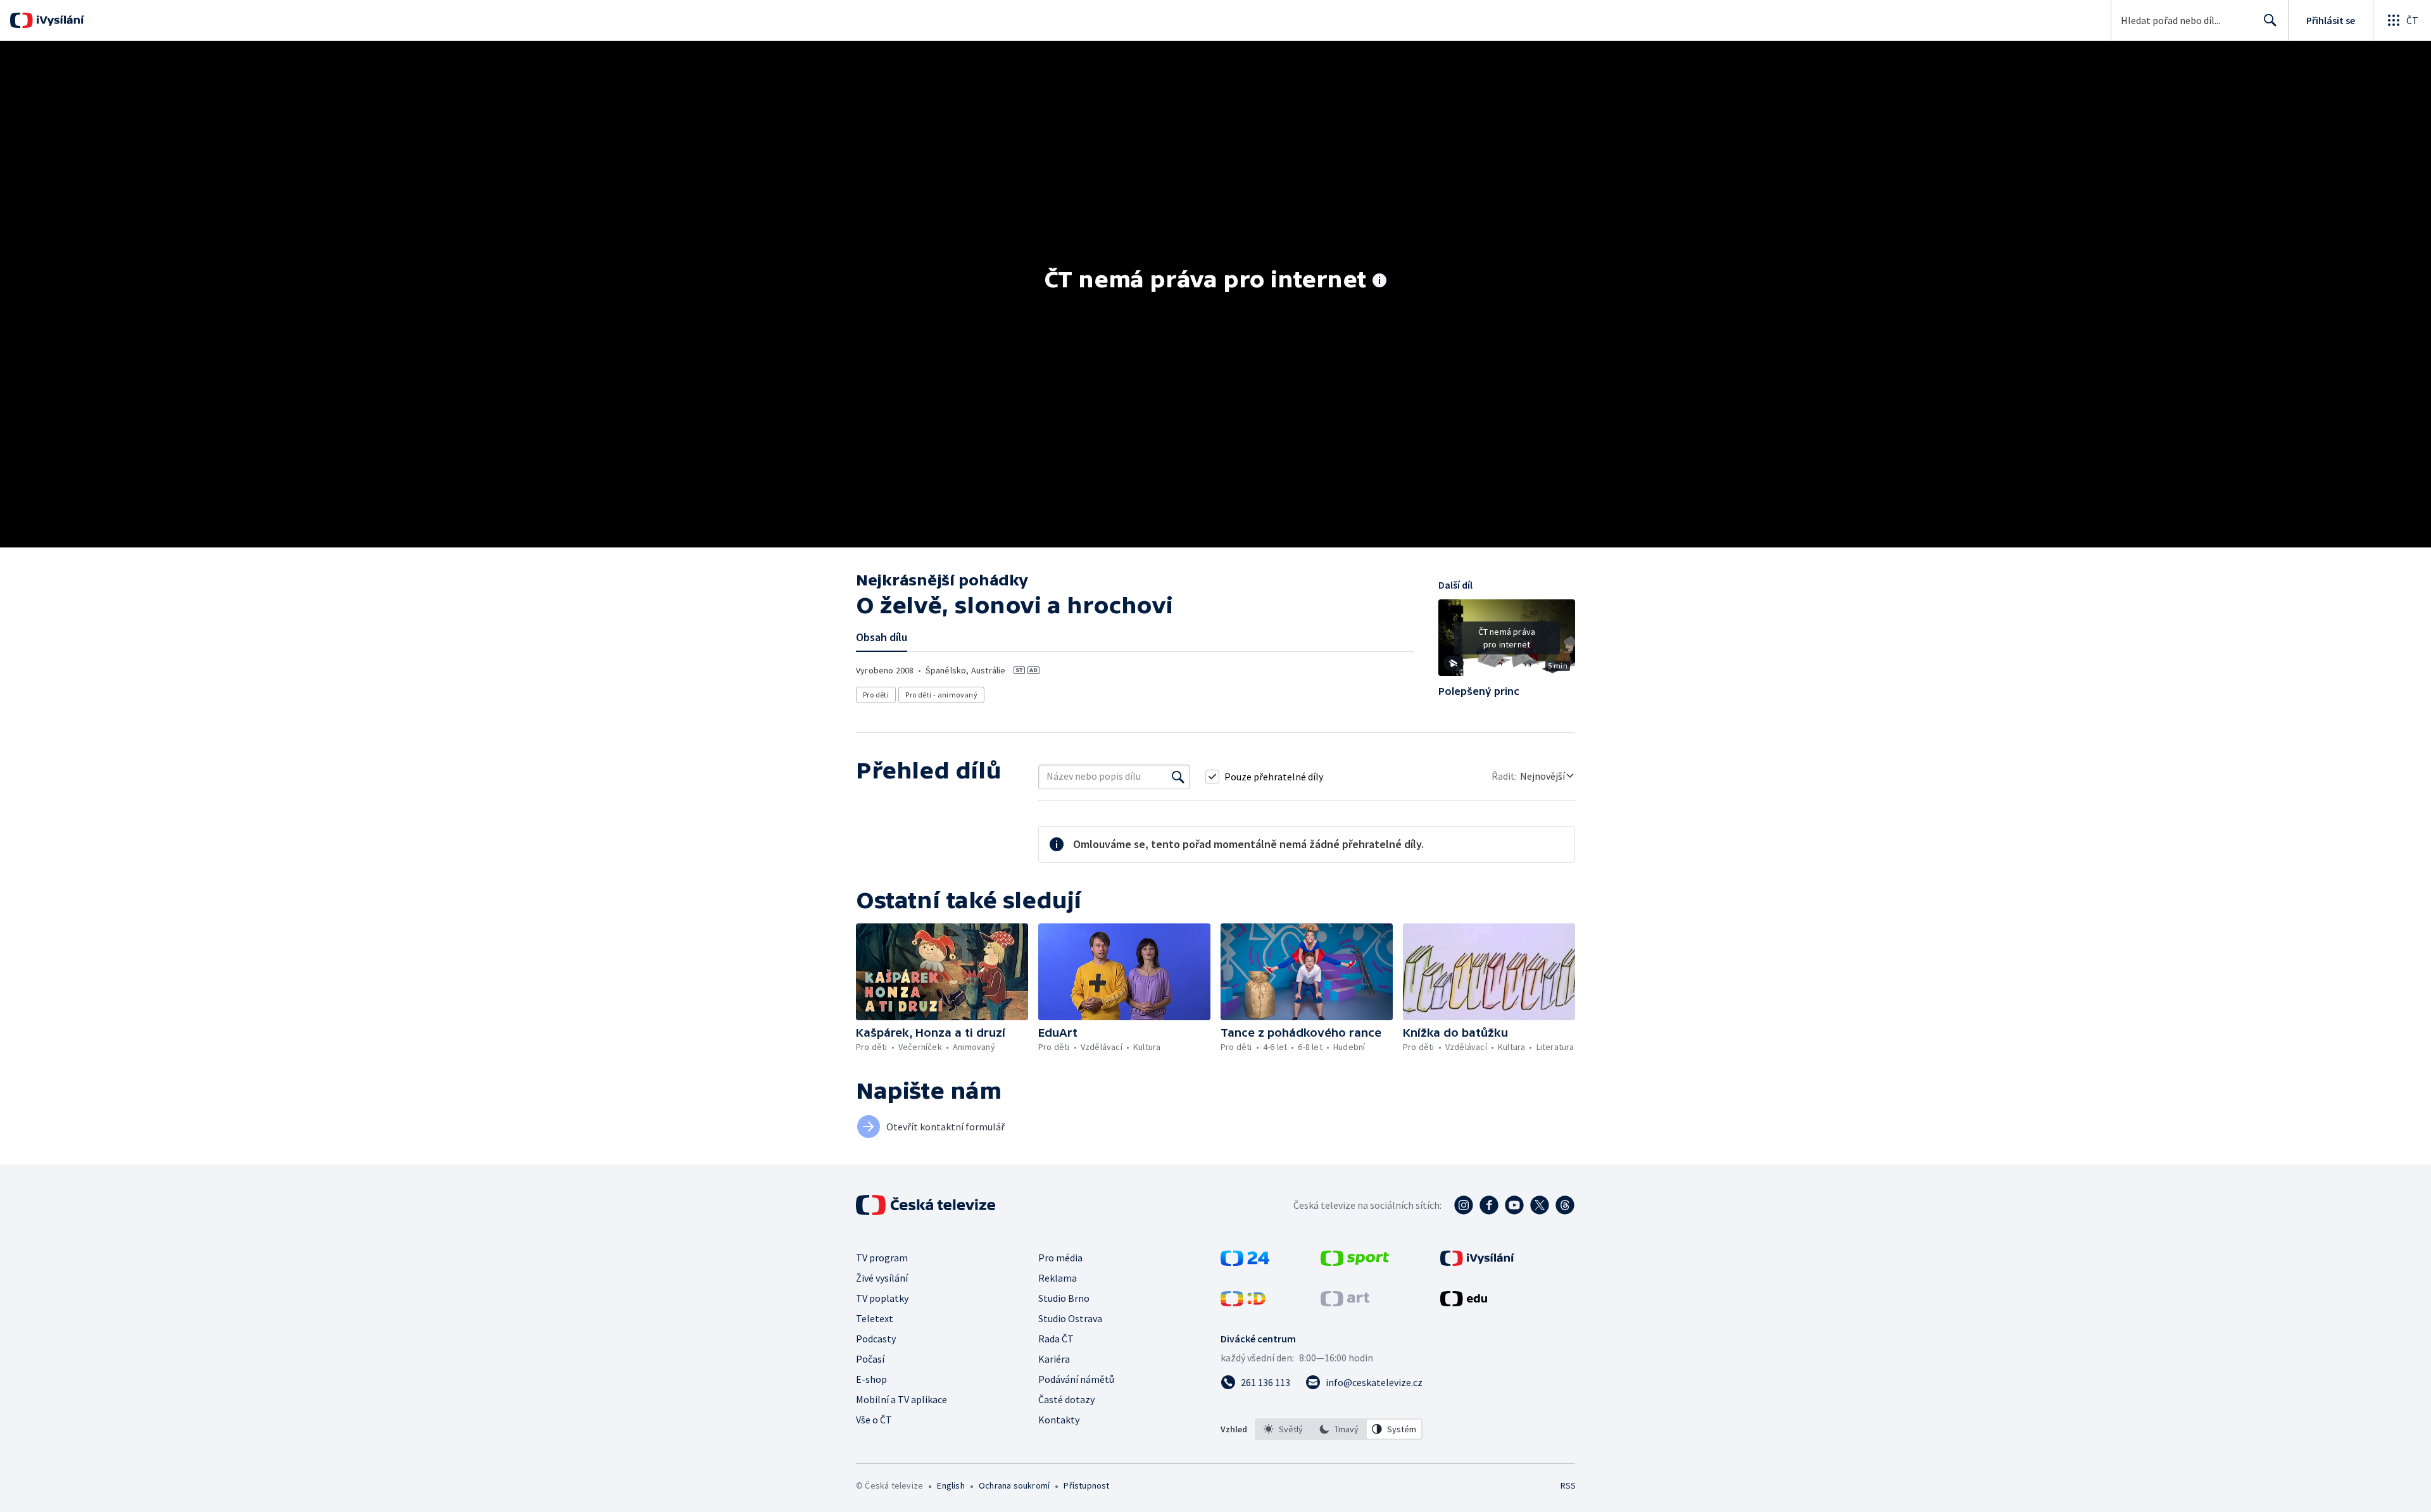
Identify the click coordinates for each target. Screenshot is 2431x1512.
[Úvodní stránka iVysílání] (59, 20)
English (951, 1485)
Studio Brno (1064, 1298)
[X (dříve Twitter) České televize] (1540, 1205)
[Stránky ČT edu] (1464, 1303)
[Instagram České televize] (1464, 1205)
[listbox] (1339, 1429)
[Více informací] (1379, 282)
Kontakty (1059, 1420)
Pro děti (876, 695)
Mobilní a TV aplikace (901, 1399)
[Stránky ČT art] (1345, 1303)
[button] (1507, 642)
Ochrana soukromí (1014, 1485)
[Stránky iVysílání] (1477, 1262)
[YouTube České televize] (1514, 1205)
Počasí (870, 1359)
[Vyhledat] (1178, 777)
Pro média (1060, 1258)
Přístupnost (1086, 1485)
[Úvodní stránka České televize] (927, 1205)
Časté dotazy (1066, 1399)
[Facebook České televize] (1489, 1205)
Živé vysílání (882, 1278)
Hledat (2270, 20)
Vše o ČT (874, 1420)
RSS (1568, 1485)
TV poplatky (882, 1298)
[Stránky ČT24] (1245, 1262)
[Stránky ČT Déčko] (1243, 1303)
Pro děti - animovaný (941, 695)
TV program (882, 1258)
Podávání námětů (1076, 1379)
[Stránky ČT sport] (1355, 1262)
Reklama (1058, 1278)
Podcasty (876, 1339)
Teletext (875, 1318)
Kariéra (1054, 1359)
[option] (1283, 1429)
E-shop (871, 1379)
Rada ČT (1056, 1339)
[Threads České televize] (1565, 1205)
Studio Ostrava (1070, 1318)
